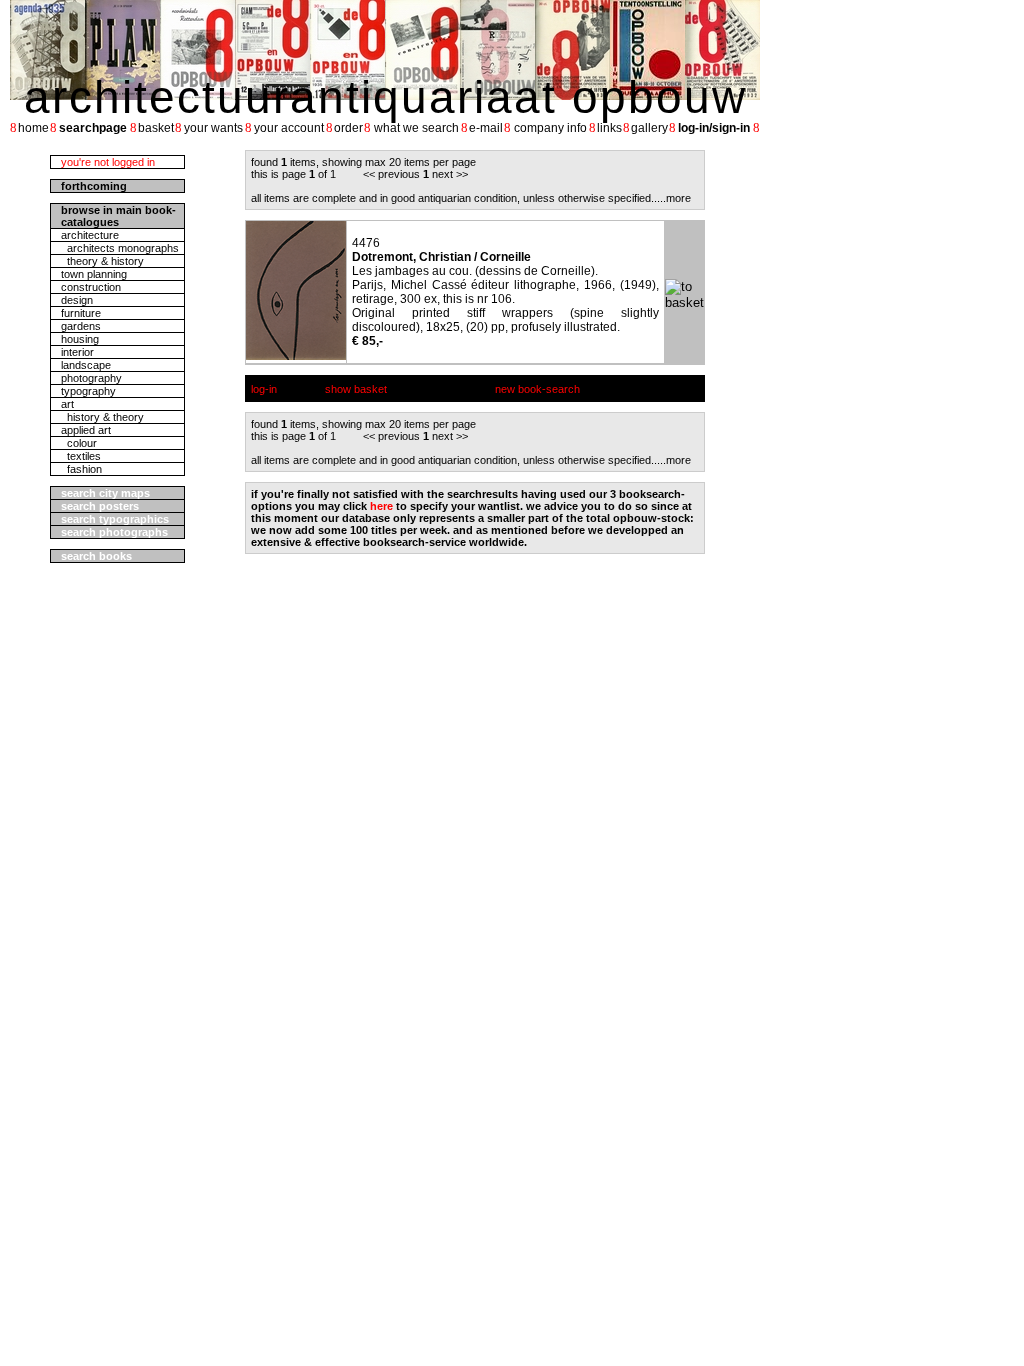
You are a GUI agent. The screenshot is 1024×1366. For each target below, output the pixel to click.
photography (91, 378)
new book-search (537, 389)
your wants (213, 128)
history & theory (102, 417)
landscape (86, 365)
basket (156, 128)
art (67, 404)
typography (88, 391)
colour (79, 443)
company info (550, 128)
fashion (81, 469)
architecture (90, 235)
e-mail (486, 128)
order (348, 128)
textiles (81, 456)
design (77, 300)
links (609, 128)
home (33, 128)
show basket (356, 389)
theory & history (102, 261)
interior (77, 352)
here (381, 506)
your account (289, 128)
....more (672, 198)
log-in (264, 389)
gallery (649, 128)
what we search (416, 128)
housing (80, 339)
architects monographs (120, 248)
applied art (86, 430)
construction (91, 287)
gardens (81, 326)
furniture (81, 313)
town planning (94, 274)
